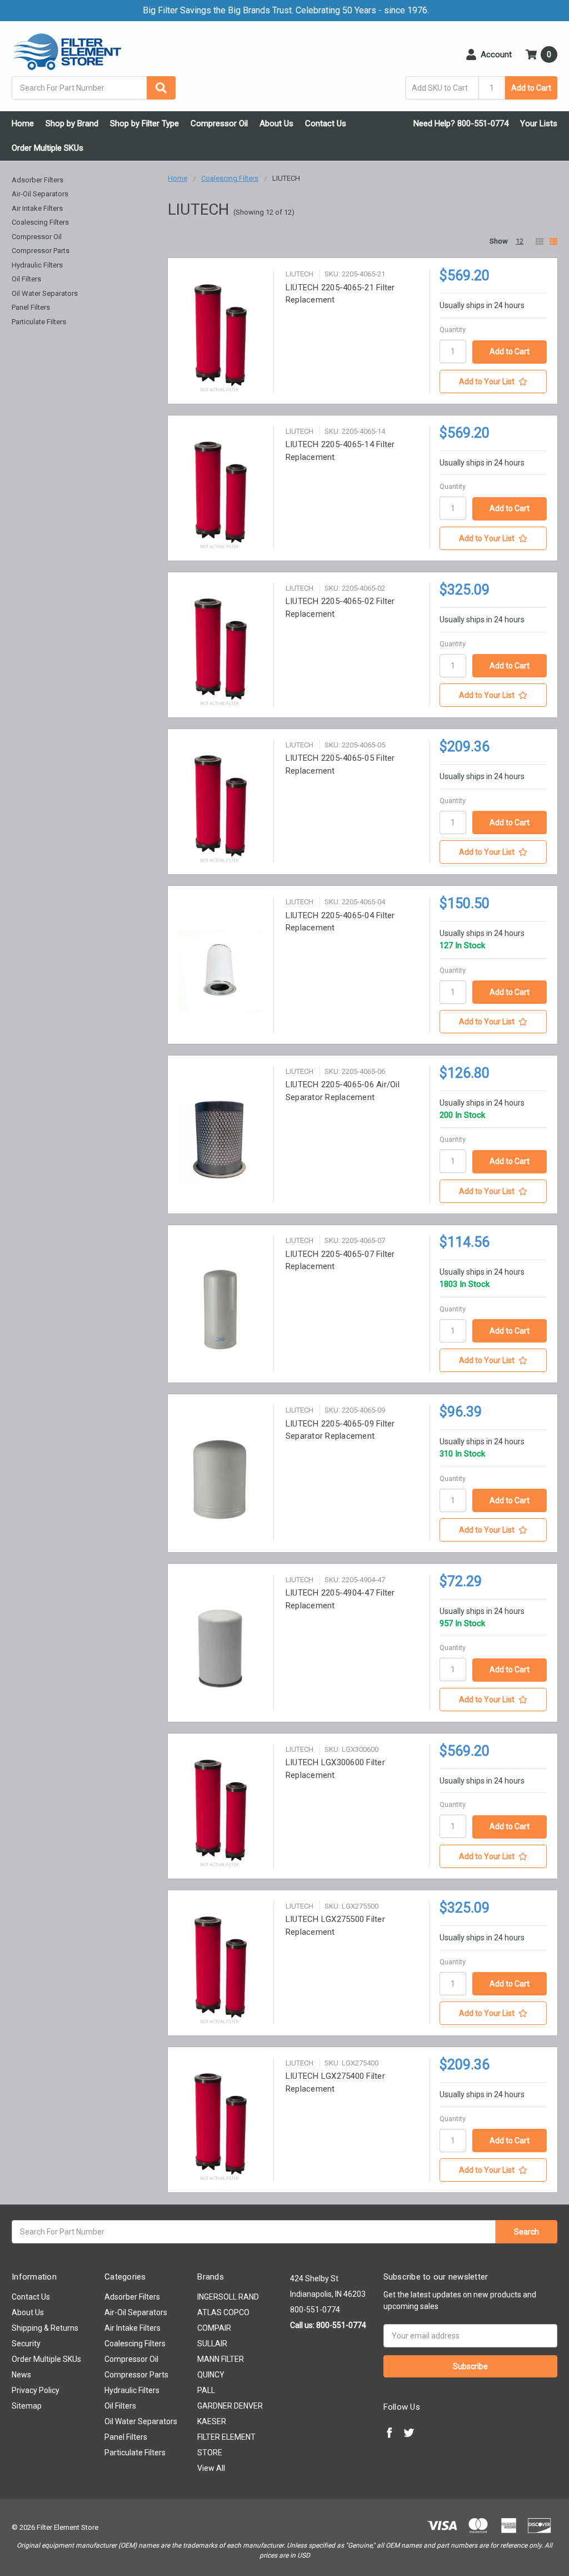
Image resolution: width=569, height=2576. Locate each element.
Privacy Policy (36, 2390)
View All (211, 2468)
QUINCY (211, 2375)
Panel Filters (31, 307)
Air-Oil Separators (40, 194)
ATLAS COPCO (223, 2312)
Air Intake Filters (37, 208)
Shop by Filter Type (144, 123)
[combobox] (94, 88)
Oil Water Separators (45, 293)
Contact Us (326, 123)
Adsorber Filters (38, 180)
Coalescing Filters (40, 222)
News (21, 2375)
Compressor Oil (219, 123)
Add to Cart (531, 88)
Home (23, 123)
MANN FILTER (221, 2359)
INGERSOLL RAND (228, 2297)
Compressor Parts (41, 251)
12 (520, 241)
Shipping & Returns (45, 2328)
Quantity (453, 330)
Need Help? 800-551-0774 (461, 123)
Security (26, 2344)
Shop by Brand (72, 123)
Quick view (220, 337)
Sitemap (27, 2406)
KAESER (212, 2421)
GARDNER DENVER (230, 2406)
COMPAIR (214, 2328)
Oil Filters (26, 279)
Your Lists (539, 123)
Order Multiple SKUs (48, 148)
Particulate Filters (39, 322)
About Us (276, 123)
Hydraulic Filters (37, 265)
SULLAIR (212, 2344)
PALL (206, 2390)
